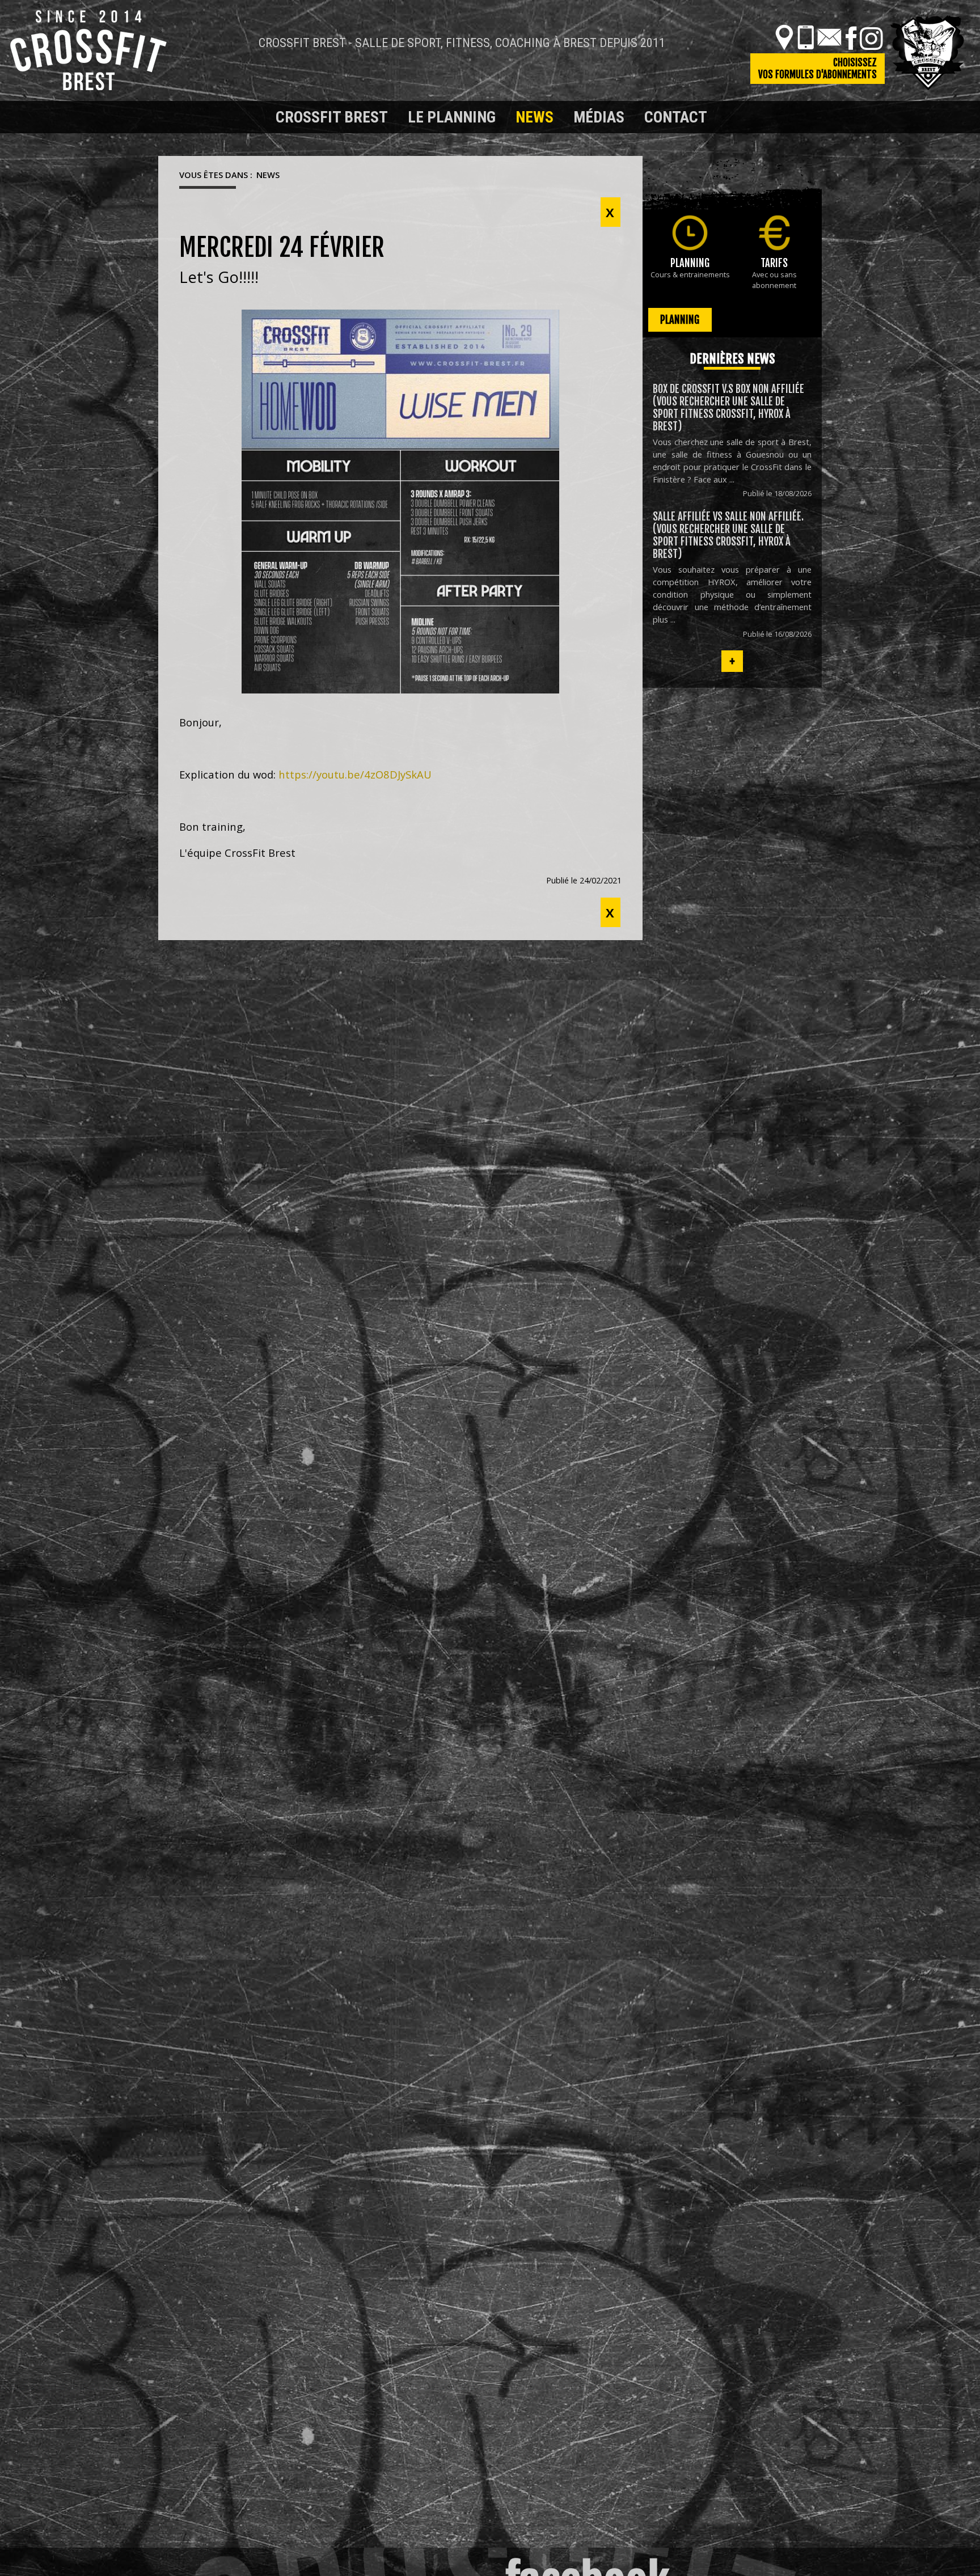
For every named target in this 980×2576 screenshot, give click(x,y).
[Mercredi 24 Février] (400, 502)
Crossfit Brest (332, 117)
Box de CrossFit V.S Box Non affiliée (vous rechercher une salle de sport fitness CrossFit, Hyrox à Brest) (728, 408)
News (535, 117)
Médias (599, 117)
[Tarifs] (774, 233)
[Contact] (829, 37)
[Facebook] (851, 37)
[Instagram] (871, 37)
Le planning (452, 117)
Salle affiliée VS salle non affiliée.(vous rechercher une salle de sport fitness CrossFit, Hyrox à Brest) (728, 535)
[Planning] (690, 233)
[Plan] (784, 37)
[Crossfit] (178, 117)
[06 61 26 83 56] (806, 37)
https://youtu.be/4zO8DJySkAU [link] (355, 774)
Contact (676, 117)
